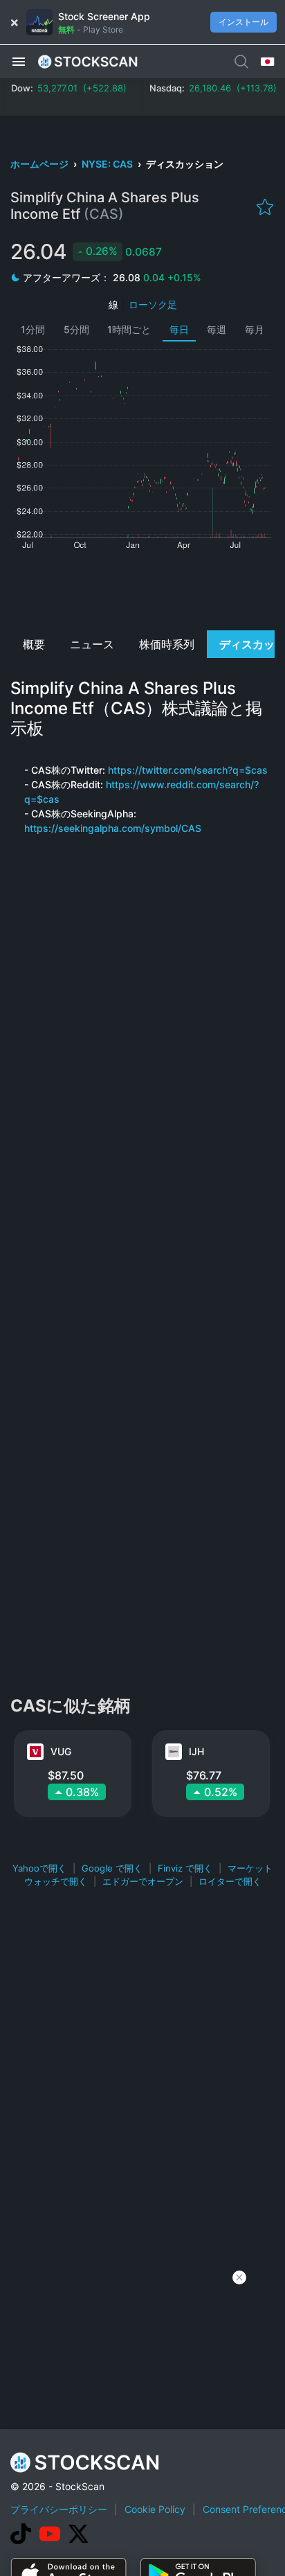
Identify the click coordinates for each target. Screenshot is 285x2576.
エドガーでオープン (143, 1881)
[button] (19, 61)
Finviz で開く (185, 1868)
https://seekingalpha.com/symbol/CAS (113, 828)
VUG (61, 1751)
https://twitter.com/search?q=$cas (188, 770)
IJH (196, 1751)
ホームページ (40, 164)
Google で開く (112, 1868)
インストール (243, 22)
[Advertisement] (142, 589)
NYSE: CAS (108, 164)
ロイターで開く (230, 1881)
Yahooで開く (39, 1868)
